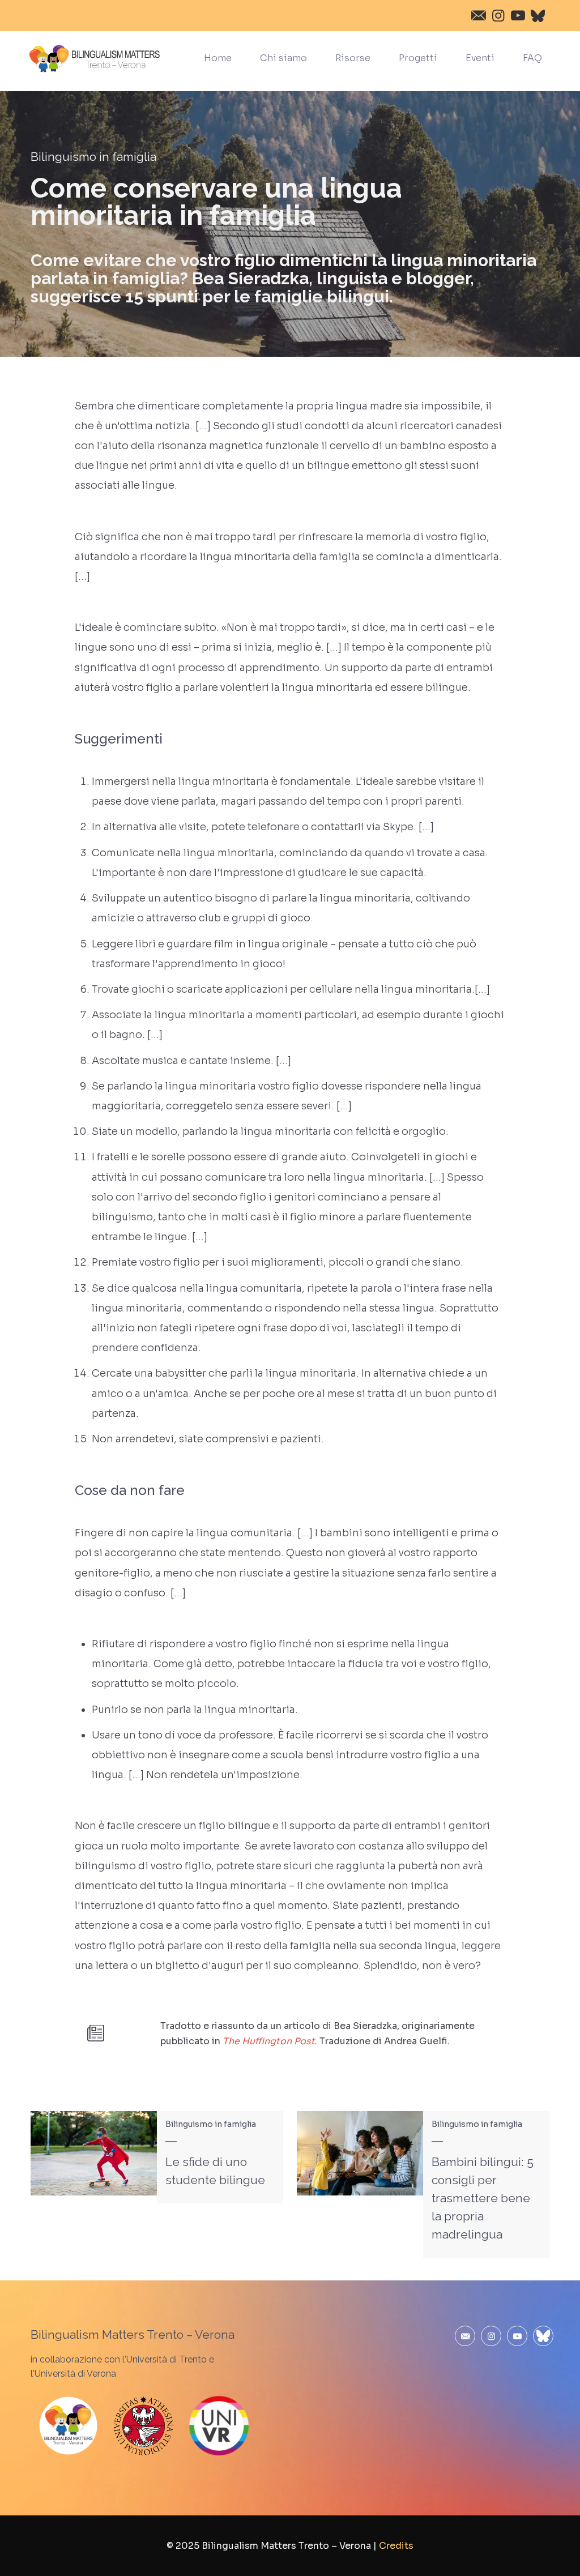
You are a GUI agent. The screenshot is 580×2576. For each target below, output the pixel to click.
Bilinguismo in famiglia (93, 157)
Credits (396, 2546)
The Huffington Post (269, 2041)
